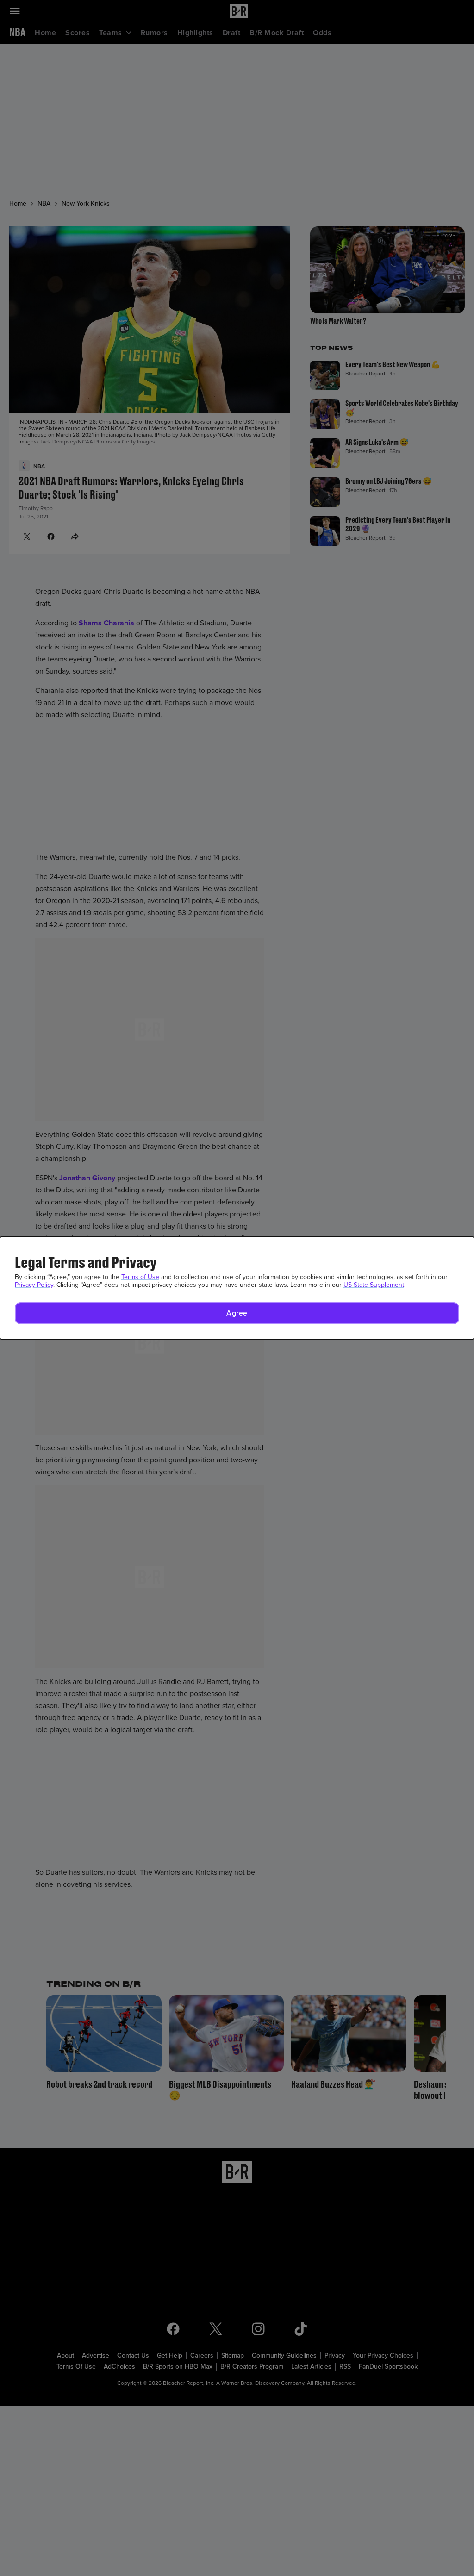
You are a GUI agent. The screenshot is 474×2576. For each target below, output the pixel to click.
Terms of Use (140, 1277)
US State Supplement (374, 1285)
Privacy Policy (34, 1285)
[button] (237, 1313)
